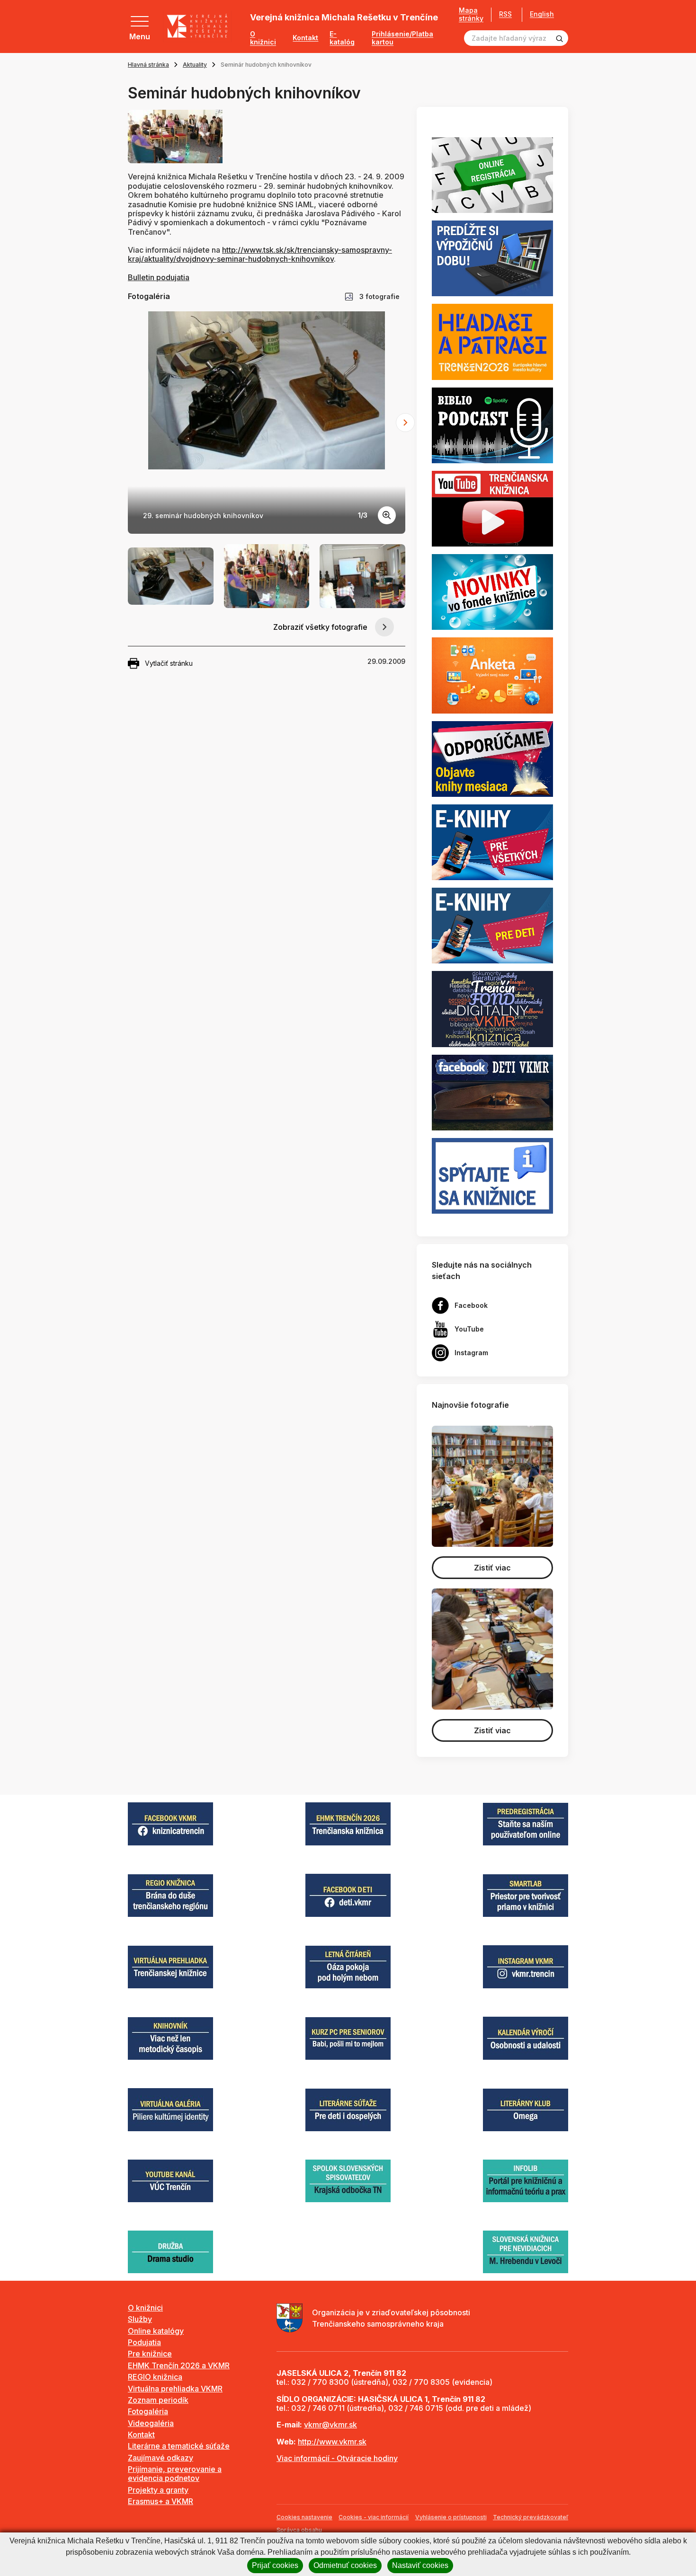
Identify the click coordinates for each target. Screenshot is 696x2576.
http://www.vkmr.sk (332, 2442)
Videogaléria (151, 2423)
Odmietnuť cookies (345, 2565)
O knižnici (263, 38)
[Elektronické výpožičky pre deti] (492, 925)
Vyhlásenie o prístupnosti (451, 2517)
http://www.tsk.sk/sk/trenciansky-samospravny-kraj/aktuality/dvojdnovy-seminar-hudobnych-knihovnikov (260, 254)
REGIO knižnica (155, 2377)
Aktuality (195, 65)
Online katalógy (156, 2331)
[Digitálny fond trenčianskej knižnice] (492, 1008)
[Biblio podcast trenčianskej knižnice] (492, 424)
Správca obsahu (299, 2530)
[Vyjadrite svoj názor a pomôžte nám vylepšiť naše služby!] (492, 675)
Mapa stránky (471, 14)
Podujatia (144, 2342)
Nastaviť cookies (420, 2565)
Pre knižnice (150, 2354)
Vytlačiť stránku (169, 663)
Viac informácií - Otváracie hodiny (337, 2458)
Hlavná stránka (148, 65)
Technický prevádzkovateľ (531, 2517)
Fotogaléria (148, 2411)
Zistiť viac (492, 1568)
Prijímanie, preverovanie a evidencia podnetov (175, 2474)
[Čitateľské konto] (492, 258)
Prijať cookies (275, 2565)
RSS (505, 14)
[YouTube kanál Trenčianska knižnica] (492, 508)
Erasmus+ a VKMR (161, 2501)
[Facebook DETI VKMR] (492, 1092)
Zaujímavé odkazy (161, 2458)
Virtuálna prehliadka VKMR (175, 2389)
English (542, 14)
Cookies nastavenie (304, 2517)
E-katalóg (342, 38)
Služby (140, 2319)
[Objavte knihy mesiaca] (492, 758)
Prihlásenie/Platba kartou (402, 38)
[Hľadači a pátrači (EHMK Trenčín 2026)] (492, 341)
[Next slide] (405, 423)
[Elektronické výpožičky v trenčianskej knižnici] (492, 841)
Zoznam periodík (158, 2400)
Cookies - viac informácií (374, 2517)
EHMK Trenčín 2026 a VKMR (179, 2365)
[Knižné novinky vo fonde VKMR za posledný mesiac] (492, 591)
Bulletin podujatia (159, 277)
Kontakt (305, 38)
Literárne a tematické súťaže (179, 2446)
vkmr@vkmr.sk (330, 2425)
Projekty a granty (158, 2490)
